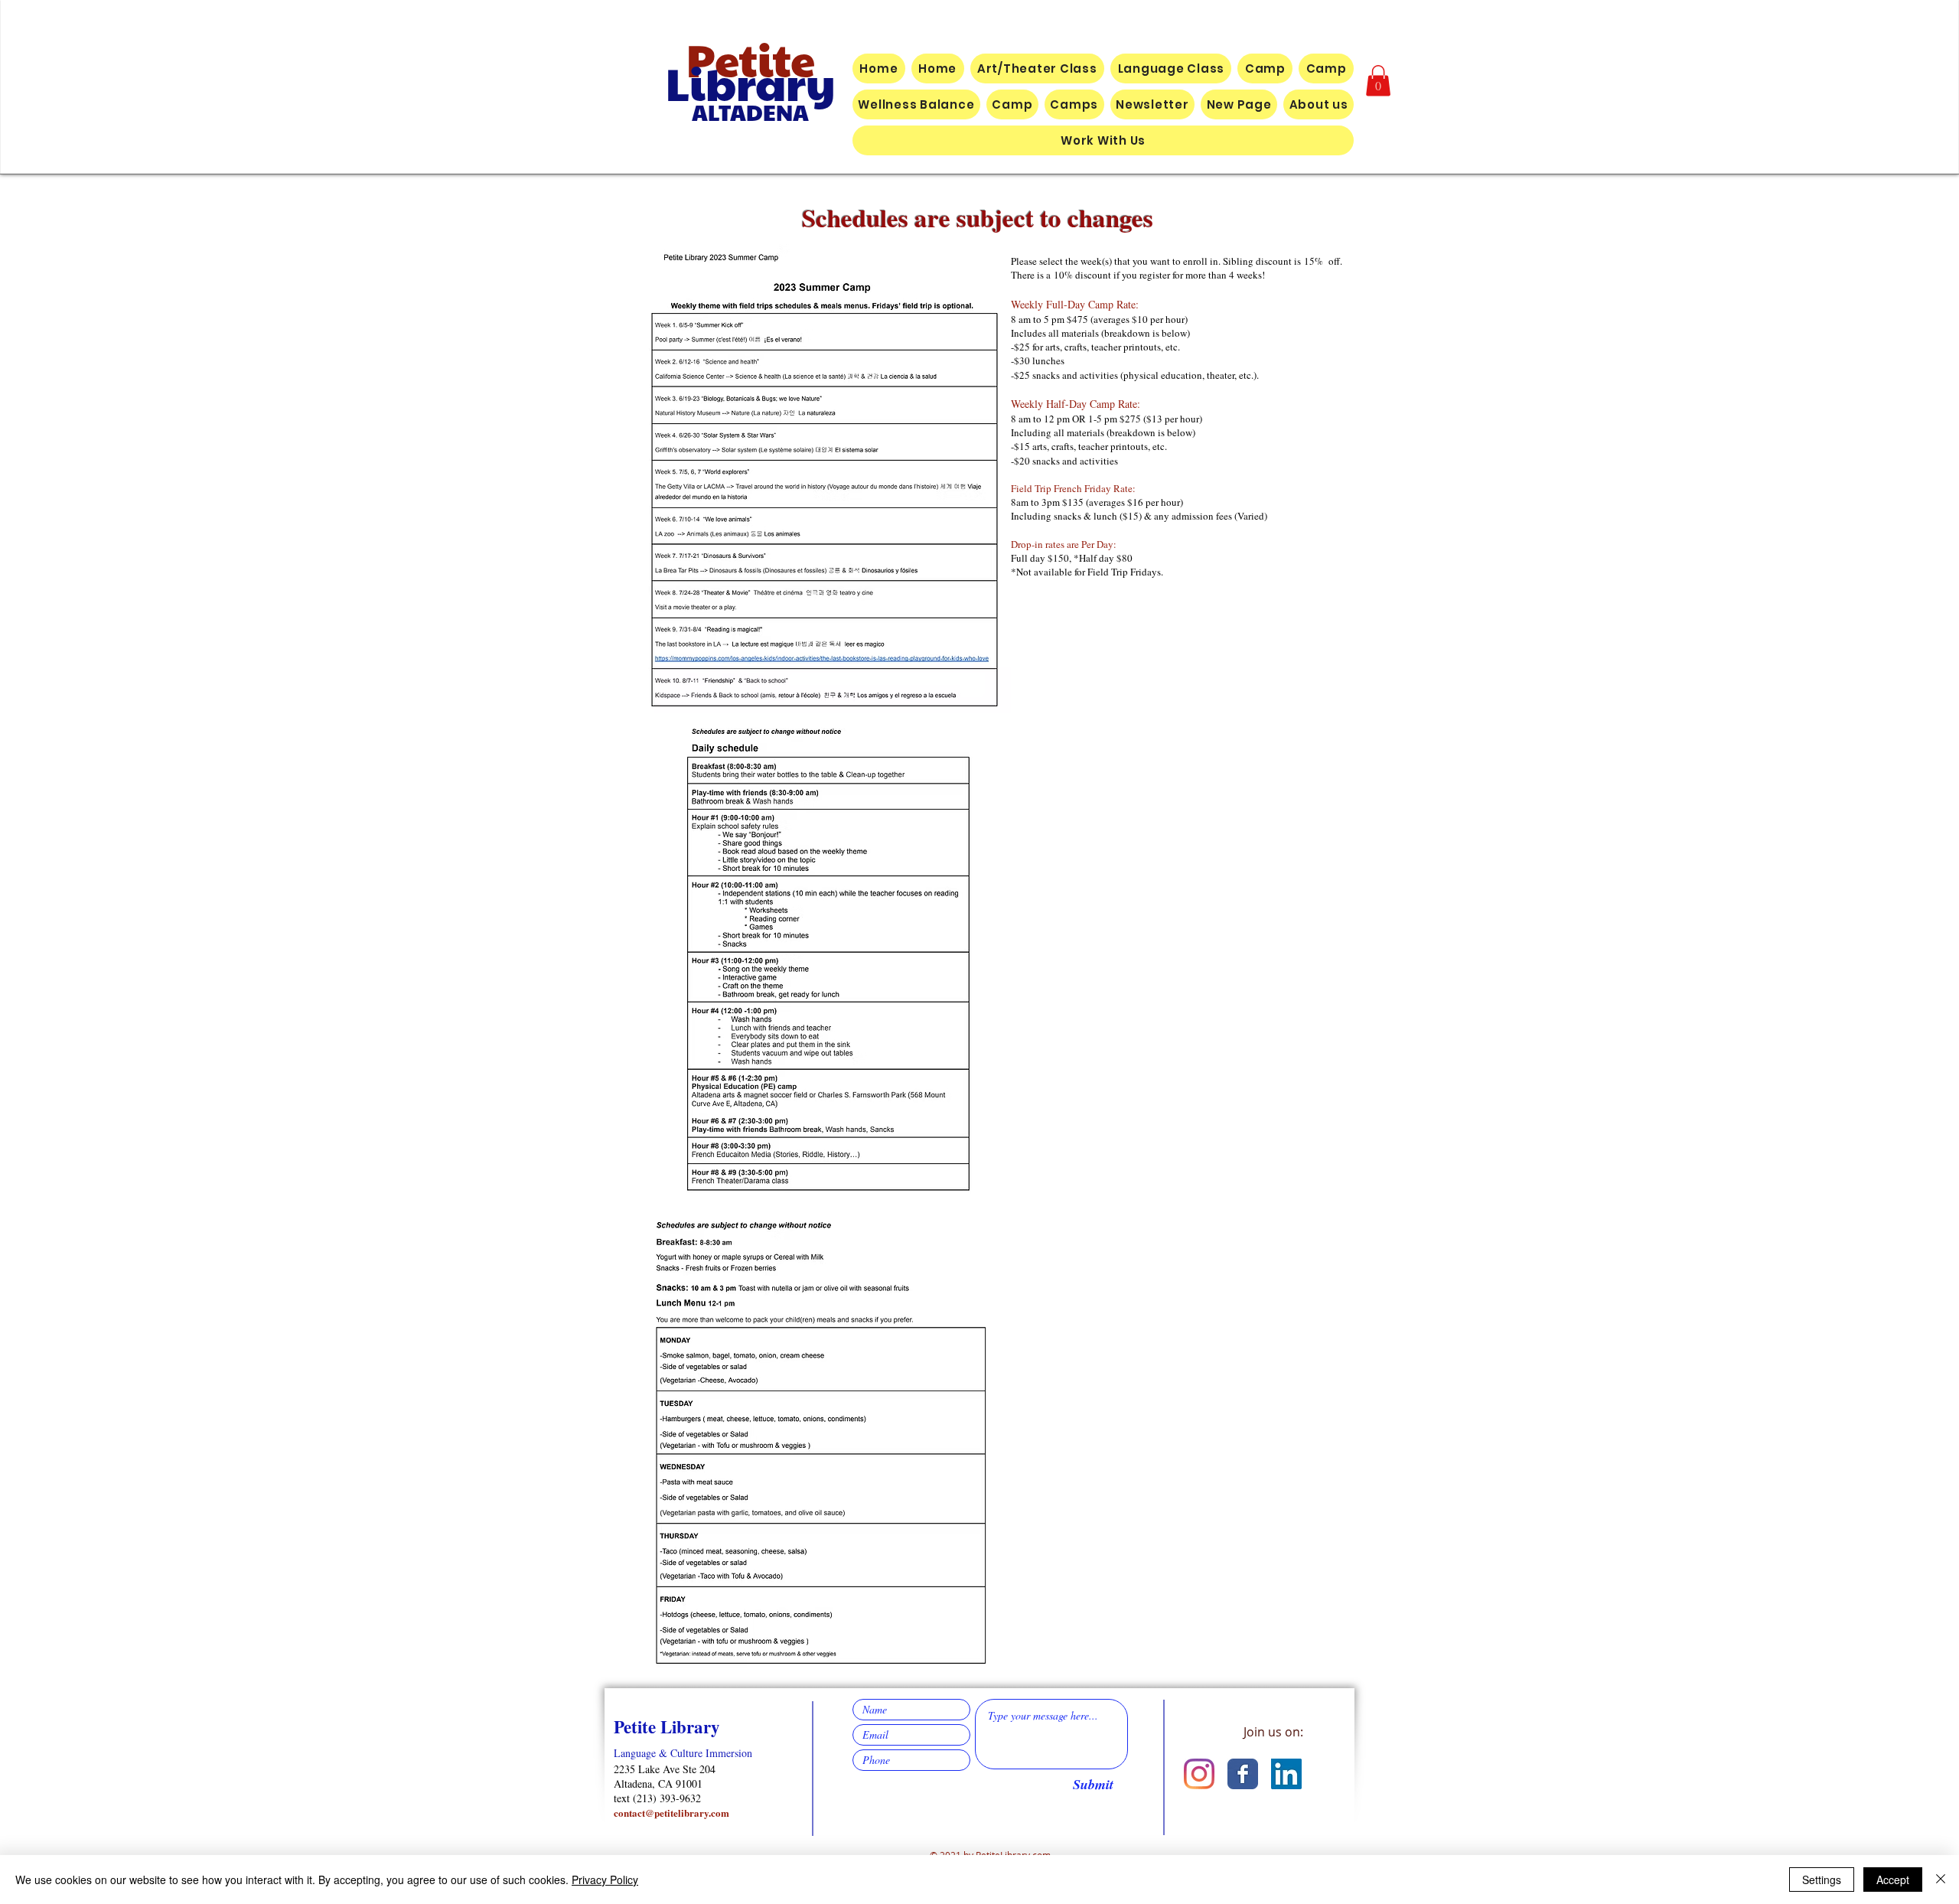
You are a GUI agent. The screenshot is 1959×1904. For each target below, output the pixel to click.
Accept (1893, 1880)
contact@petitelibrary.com (671, 1813)
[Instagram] (1199, 1774)
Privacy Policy (605, 1880)
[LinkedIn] (1286, 1774)
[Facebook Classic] (1243, 1774)
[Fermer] (1941, 1880)
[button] (1378, 81)
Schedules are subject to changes (982, 217)
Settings (1822, 1880)
